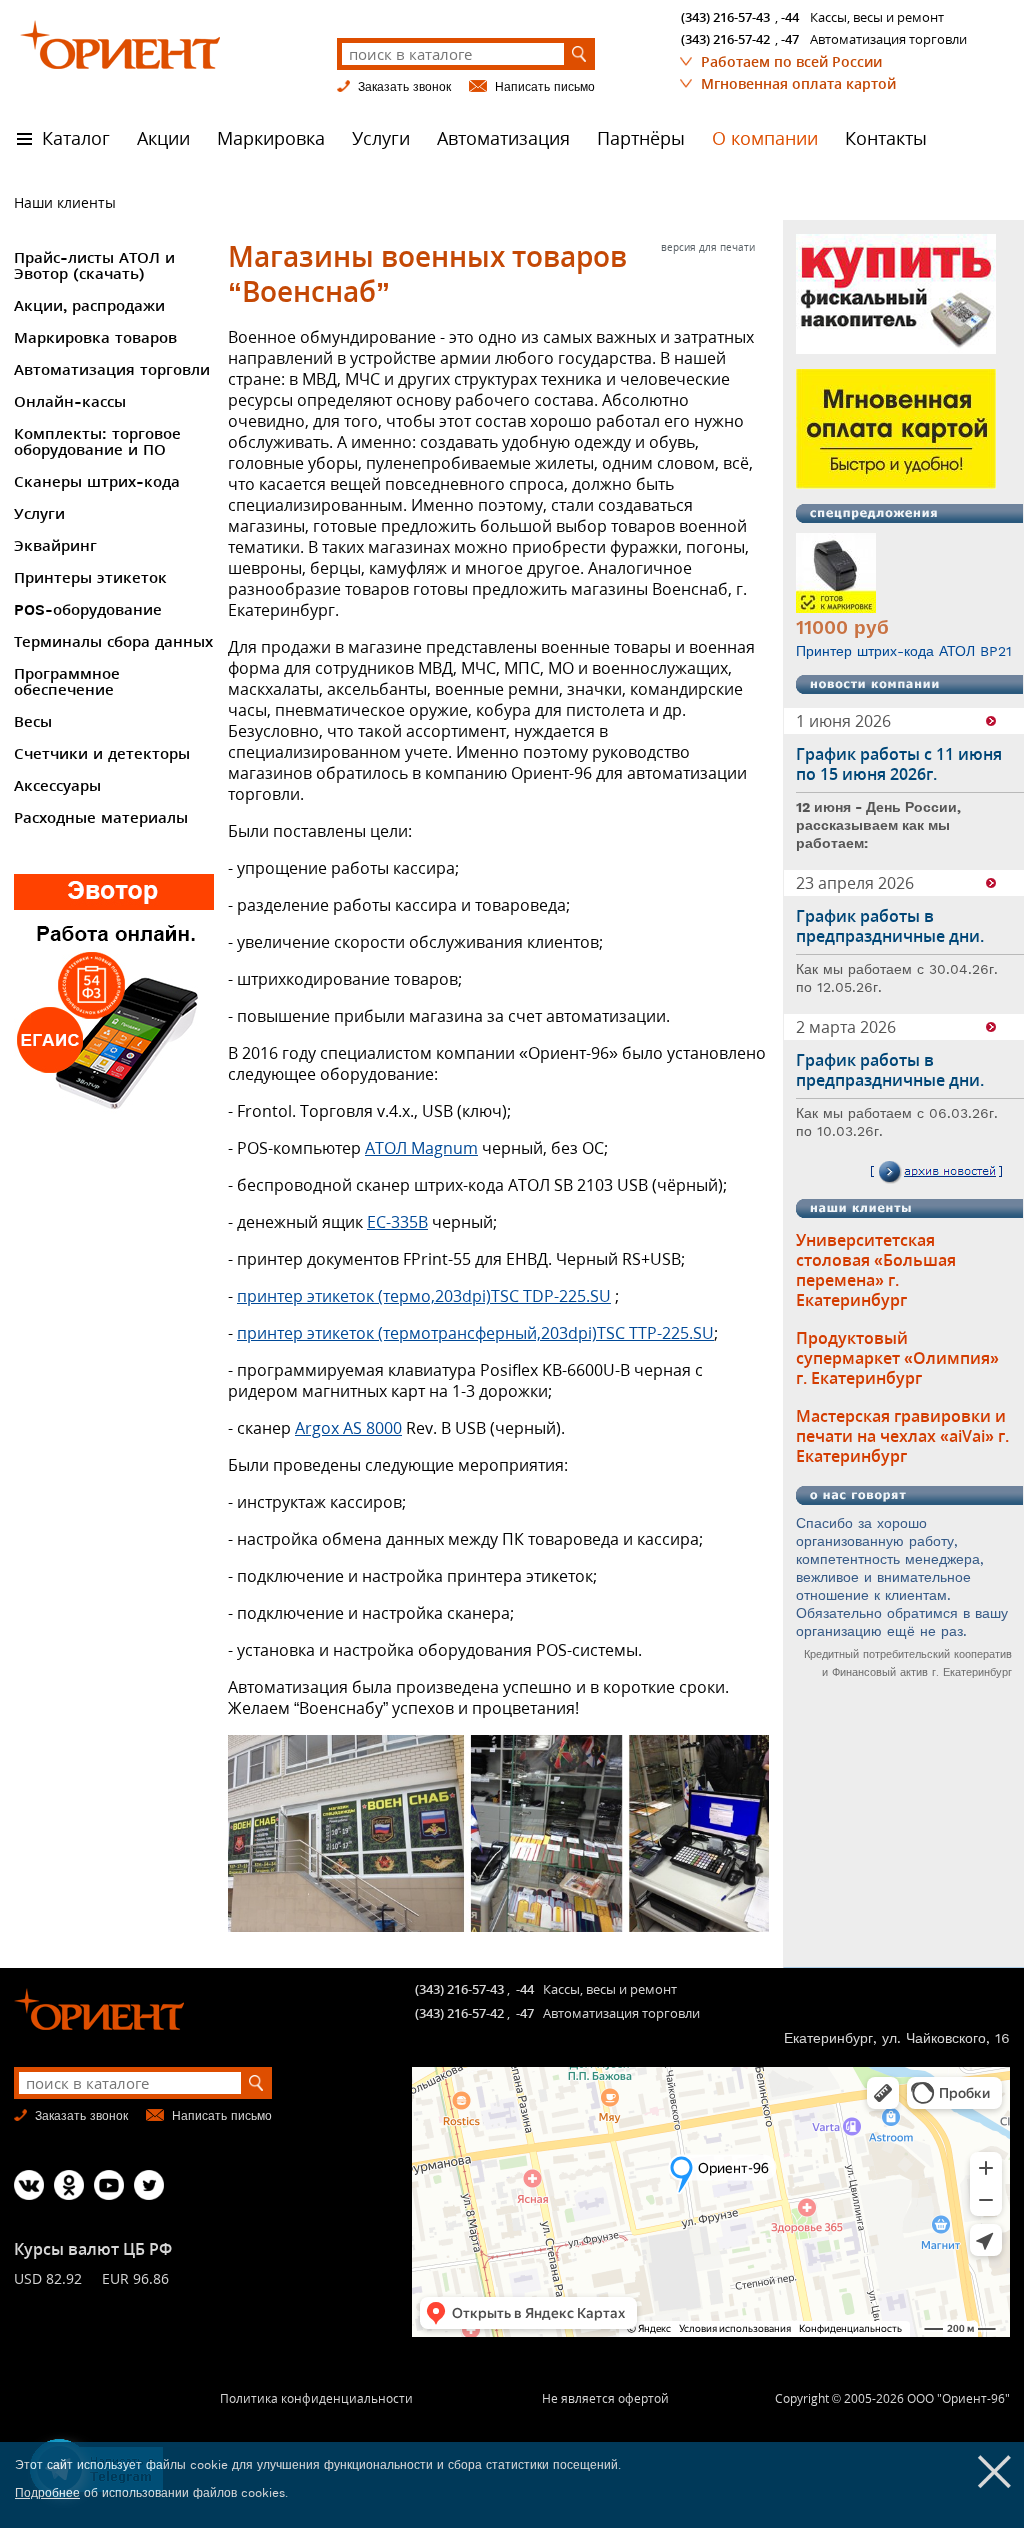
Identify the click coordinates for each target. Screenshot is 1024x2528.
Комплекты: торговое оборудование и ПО (97, 442)
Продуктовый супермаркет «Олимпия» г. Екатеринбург (897, 1358)
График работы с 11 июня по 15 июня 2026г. (899, 764)
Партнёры (641, 138)
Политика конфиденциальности (316, 2398)
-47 (790, 39)
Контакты (886, 138)
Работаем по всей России (791, 61)
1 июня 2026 (843, 721)
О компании (765, 138)
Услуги (381, 138)
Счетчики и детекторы (102, 754)
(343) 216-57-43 (725, 17)
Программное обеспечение (67, 682)
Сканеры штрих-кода (97, 482)
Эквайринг (55, 546)
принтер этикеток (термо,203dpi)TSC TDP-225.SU (424, 1296)
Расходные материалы (101, 818)
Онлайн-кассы (70, 402)
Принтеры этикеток (90, 578)
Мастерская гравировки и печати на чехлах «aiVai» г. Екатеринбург (902, 1436)
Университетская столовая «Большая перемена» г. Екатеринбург (876, 1270)
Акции (163, 138)
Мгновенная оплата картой (798, 83)
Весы (33, 722)
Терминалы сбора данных (113, 642)
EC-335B (397, 1222)
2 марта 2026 (846, 1027)
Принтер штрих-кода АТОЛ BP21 (904, 651)
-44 (790, 17)
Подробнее (47, 2493)
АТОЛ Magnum (421, 1148)
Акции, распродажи (89, 306)
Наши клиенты (65, 202)
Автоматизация (503, 138)
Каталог (76, 138)
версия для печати (708, 247)
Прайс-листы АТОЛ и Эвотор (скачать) (94, 266)
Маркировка (271, 138)
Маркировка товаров (95, 338)
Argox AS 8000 (348, 1428)
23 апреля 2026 (855, 883)
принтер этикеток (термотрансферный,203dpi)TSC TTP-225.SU (475, 1333)
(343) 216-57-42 (725, 39)
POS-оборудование (88, 610)
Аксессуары (57, 786)
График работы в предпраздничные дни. (890, 926)
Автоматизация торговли (112, 370)
